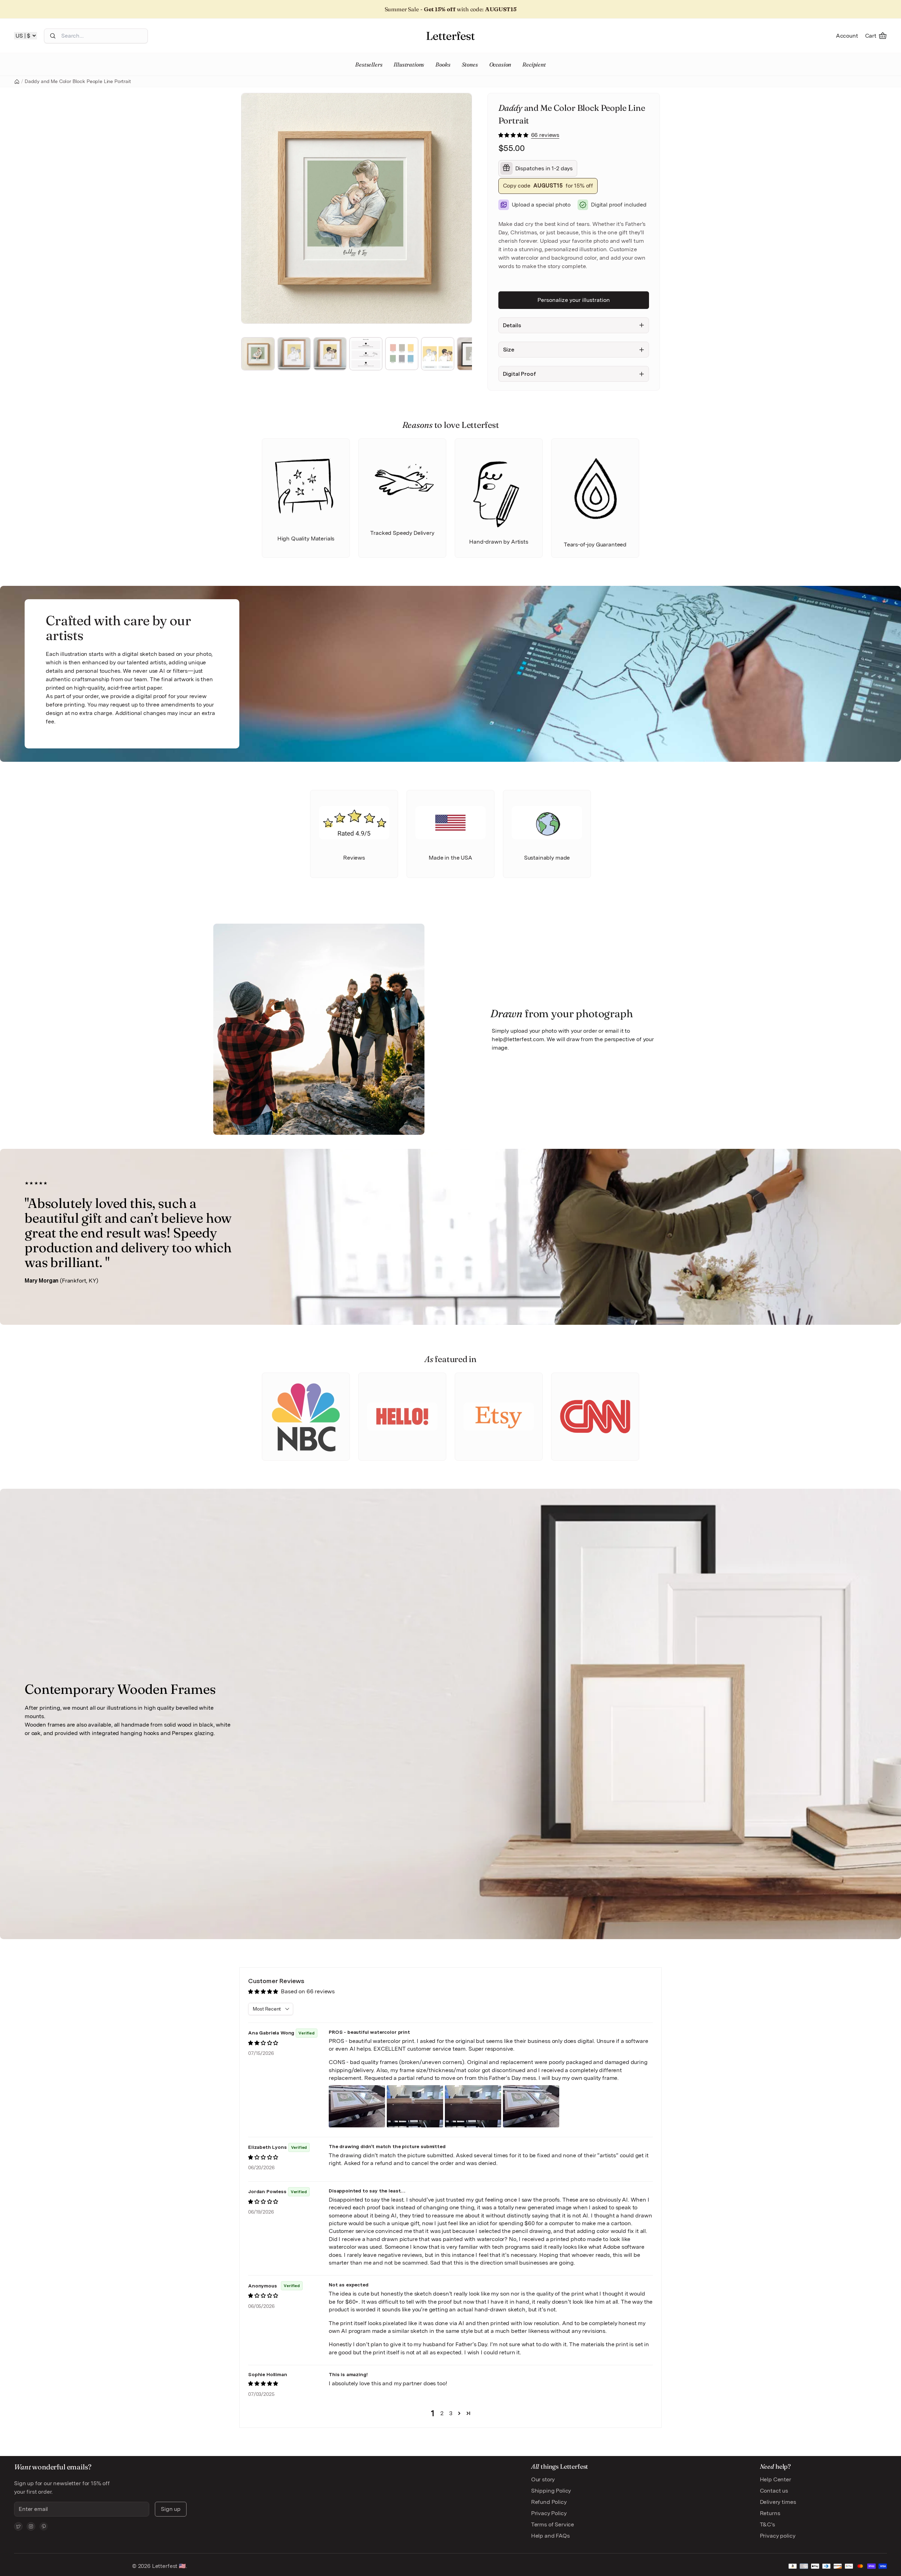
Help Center (776, 2479)
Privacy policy (778, 2536)
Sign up (171, 2509)
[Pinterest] (44, 2526)
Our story (543, 2479)
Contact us (774, 2491)
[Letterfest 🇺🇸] (450, 36)
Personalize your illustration (574, 300)
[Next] (464, 208)
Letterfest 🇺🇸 (168, 2566)
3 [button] (451, 2413)
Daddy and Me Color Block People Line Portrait (78, 81)
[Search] (53, 36)
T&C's (767, 2524)
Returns (770, 2513)
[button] (514, 135)
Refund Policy (549, 2502)
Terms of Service (553, 2524)
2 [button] (442, 2413)
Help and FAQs (550, 2536)
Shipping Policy (551, 2491)
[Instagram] (31, 2526)
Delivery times (778, 2502)
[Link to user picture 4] (531, 2106)
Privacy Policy (549, 2513)
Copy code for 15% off (548, 186)
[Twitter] (18, 2526)
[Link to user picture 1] (357, 2106)
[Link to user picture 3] (473, 2106)
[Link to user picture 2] (415, 2106)
